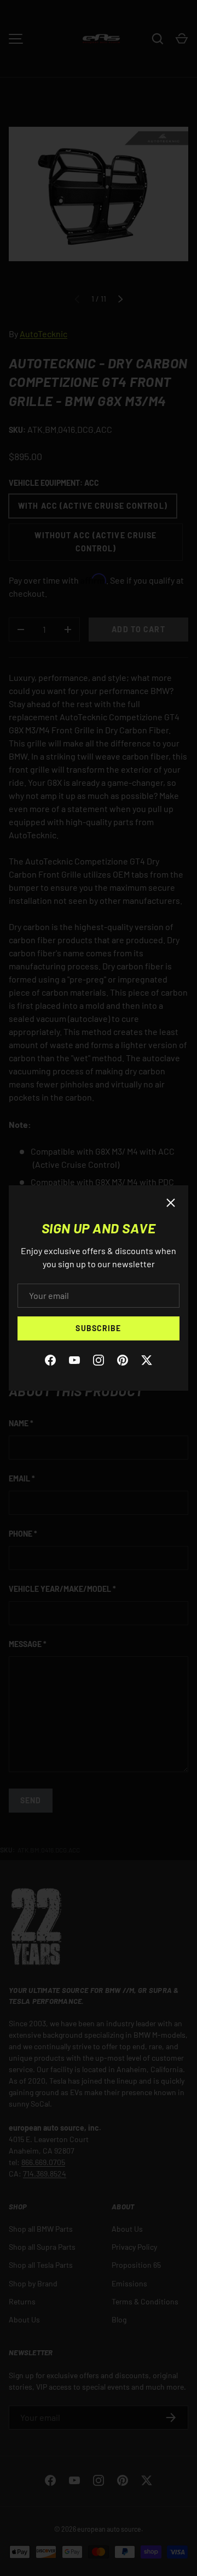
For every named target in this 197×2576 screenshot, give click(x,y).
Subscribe (98, 1328)
